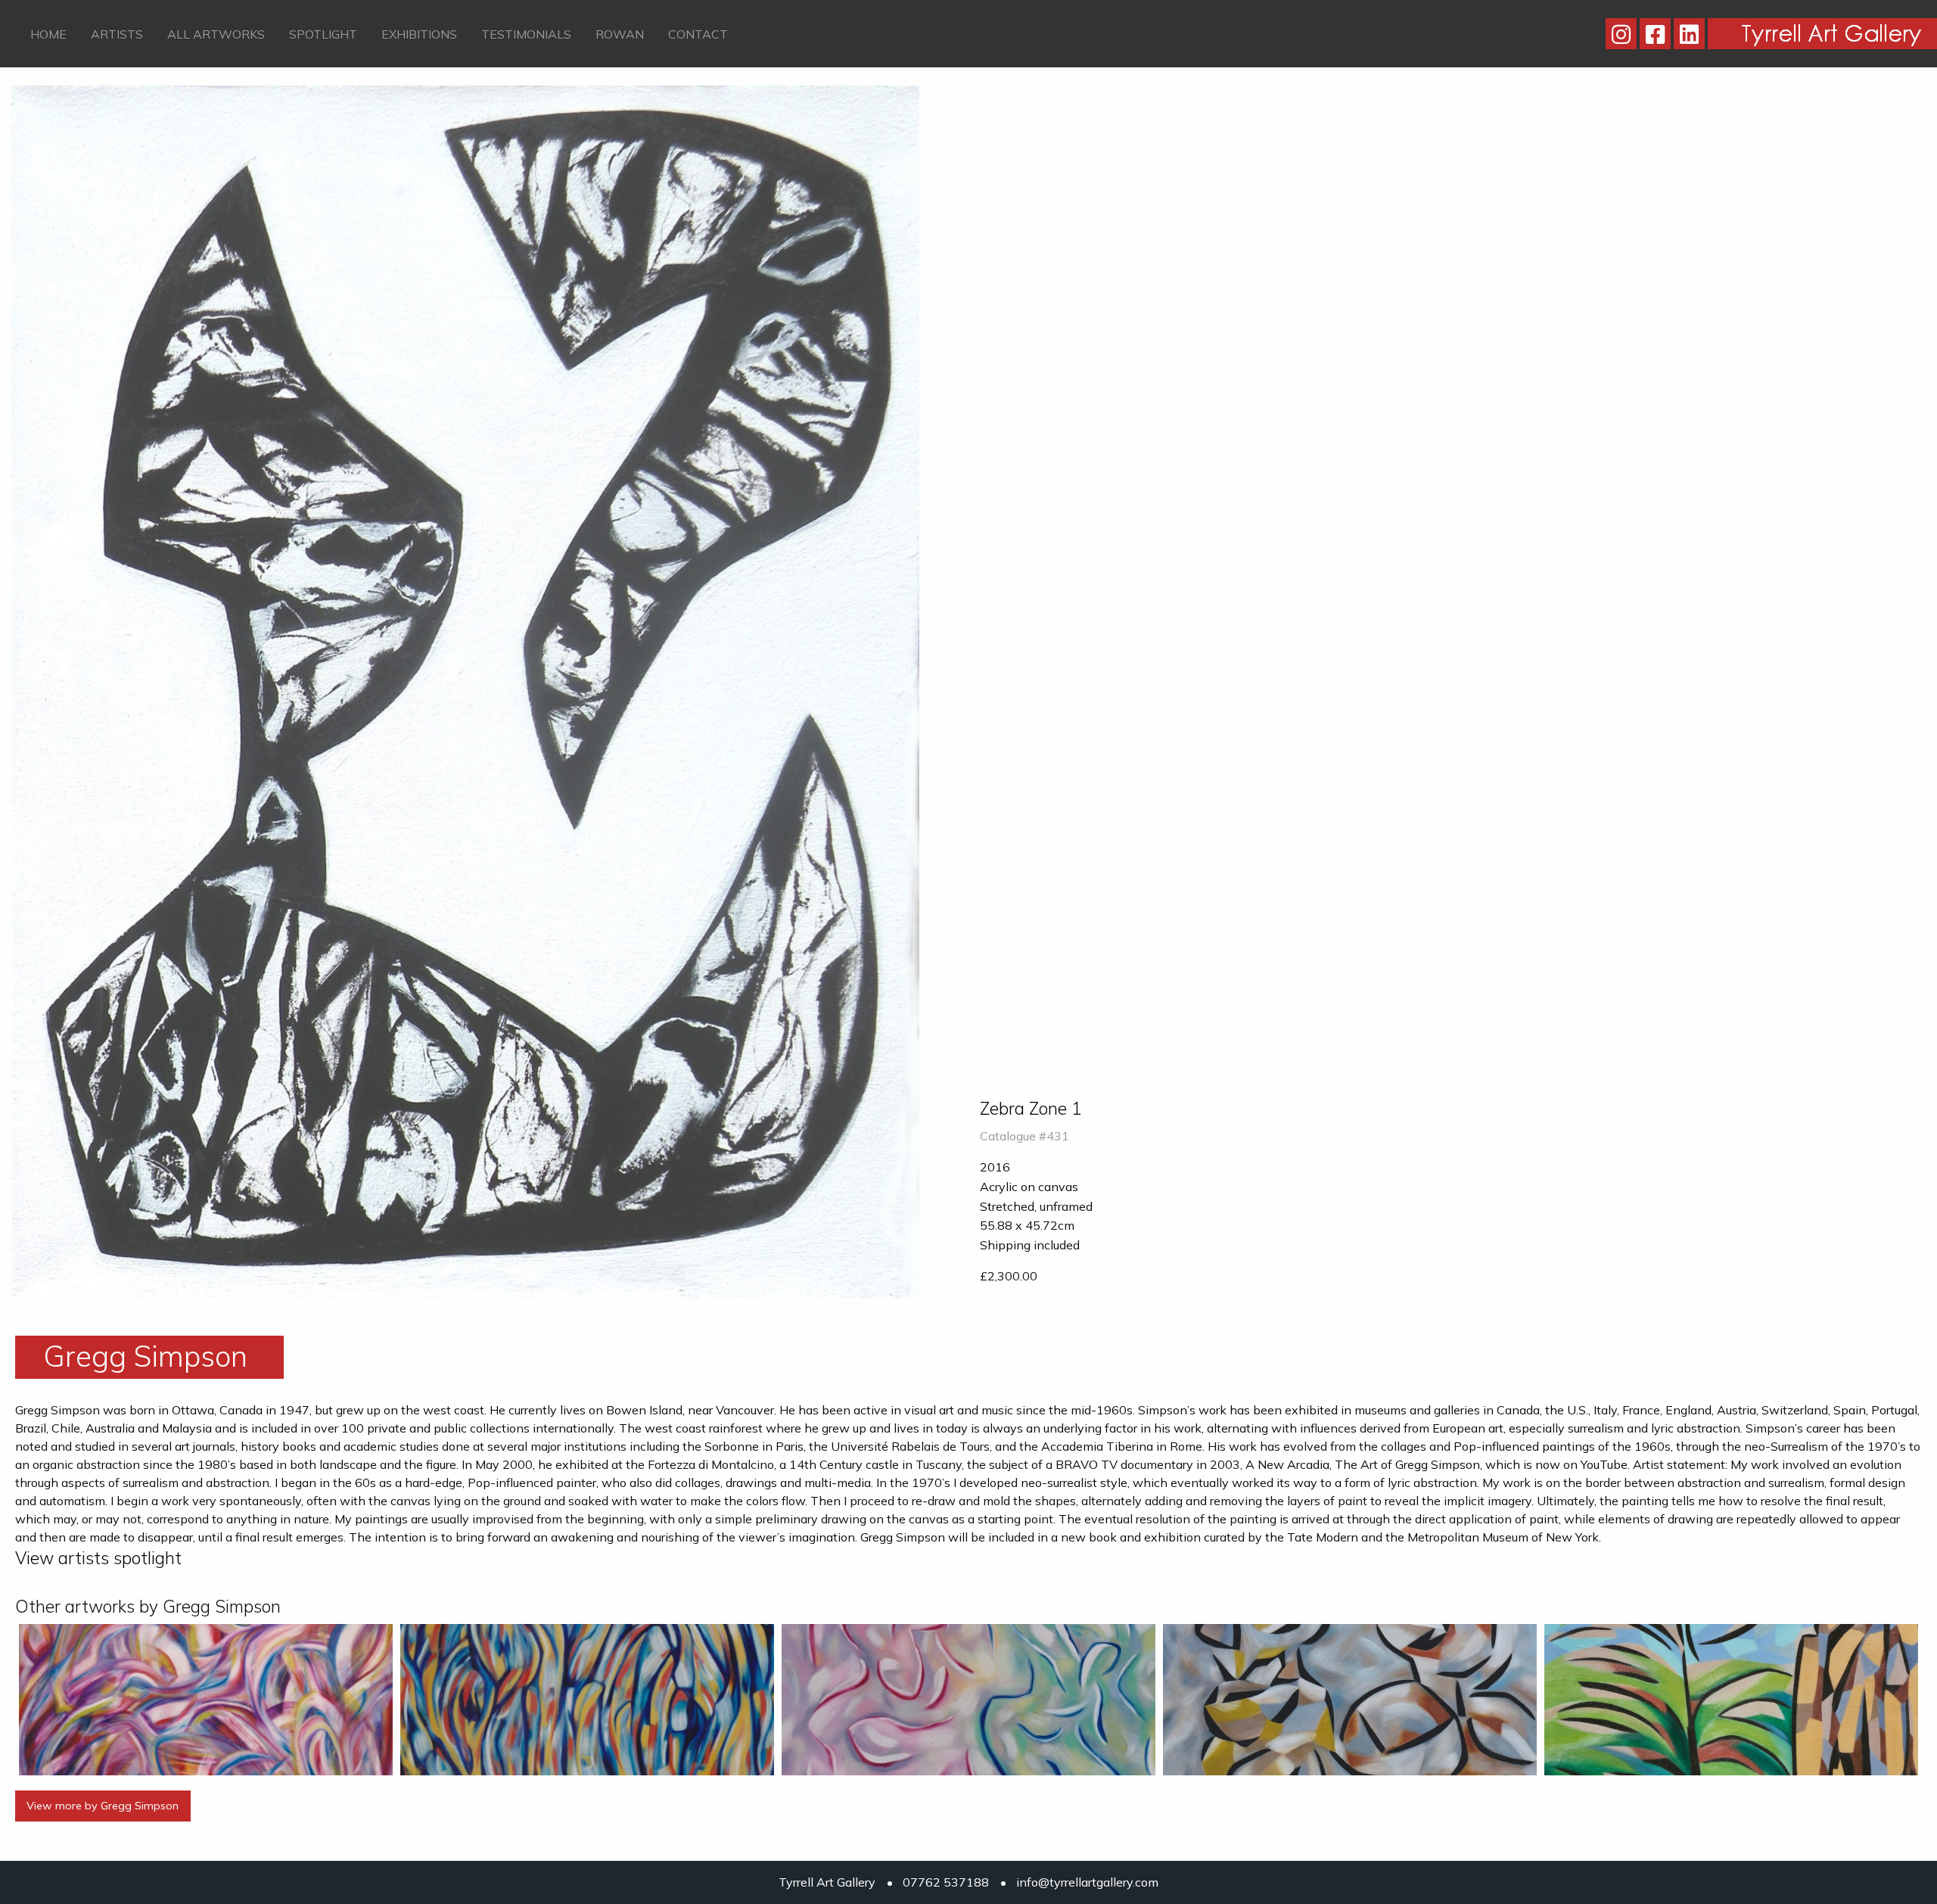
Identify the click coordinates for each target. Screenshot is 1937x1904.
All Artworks (216, 34)
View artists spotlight (98, 1558)
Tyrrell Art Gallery (827, 1882)
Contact (698, 34)
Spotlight (323, 34)
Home (48, 34)
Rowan (620, 34)
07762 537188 (946, 1882)
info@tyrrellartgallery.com (1087, 1882)
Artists (117, 34)
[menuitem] (48, 33)
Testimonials (526, 34)
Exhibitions (419, 34)
